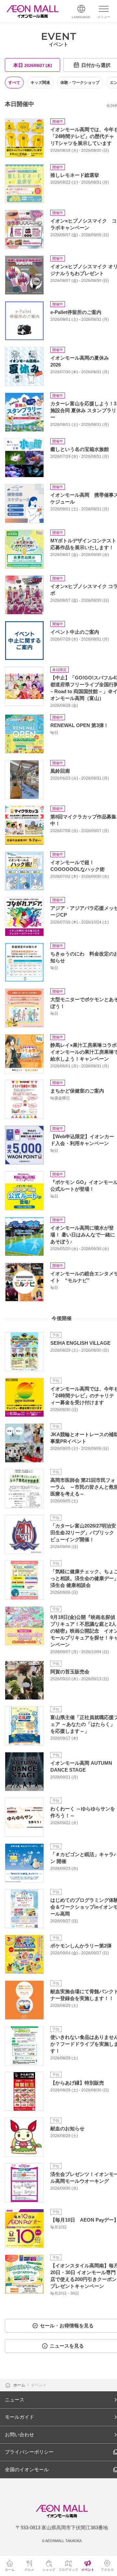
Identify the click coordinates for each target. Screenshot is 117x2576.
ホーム (20, 2385)
